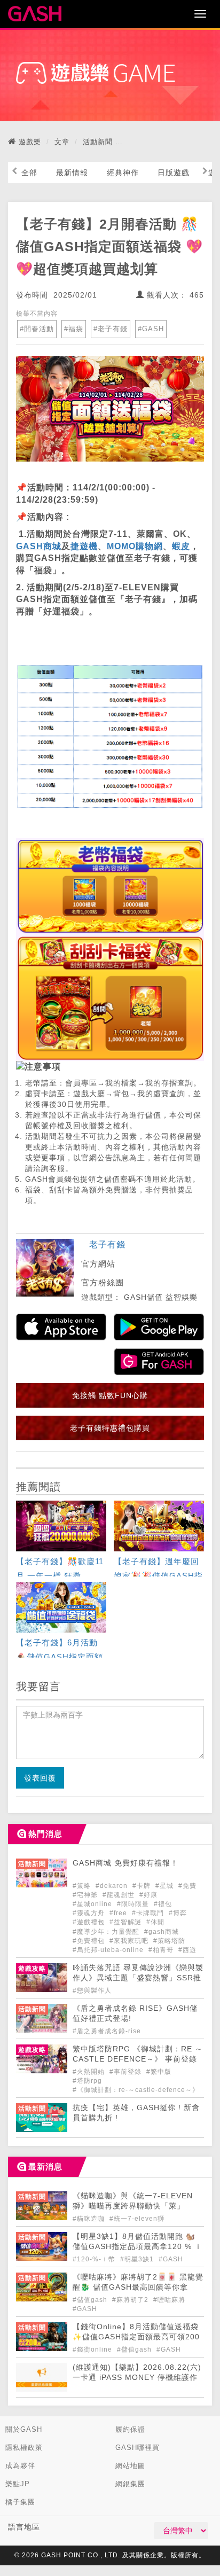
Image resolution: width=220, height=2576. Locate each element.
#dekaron (113, 1886)
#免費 (187, 1886)
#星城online (93, 1904)
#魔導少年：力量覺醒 (107, 1932)
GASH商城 (39, 546)
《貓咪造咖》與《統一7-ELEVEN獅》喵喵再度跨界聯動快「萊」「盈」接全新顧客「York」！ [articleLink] (133, 2206)
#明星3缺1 (138, 2259)
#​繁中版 (159, 2072)
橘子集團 (20, 2502)
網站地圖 (130, 2466)
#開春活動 (37, 329)
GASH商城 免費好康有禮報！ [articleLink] (125, 1863)
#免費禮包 (90, 1941)
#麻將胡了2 (131, 2300)
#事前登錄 (127, 2072)
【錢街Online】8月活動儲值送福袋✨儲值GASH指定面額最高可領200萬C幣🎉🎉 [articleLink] (136, 2337)
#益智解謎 (127, 1922)
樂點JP (18, 2484)
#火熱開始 (90, 2072)
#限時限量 (134, 1904)
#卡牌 (143, 1886)
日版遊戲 (174, 173)
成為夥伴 (20, 2466)
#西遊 (187, 1950)
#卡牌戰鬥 (149, 1913)
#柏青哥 (162, 1950)
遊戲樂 (30, 142)
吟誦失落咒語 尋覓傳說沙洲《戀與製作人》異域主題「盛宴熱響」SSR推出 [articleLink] (138, 1978)
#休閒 (155, 1922)
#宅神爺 (86, 1895)
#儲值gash (91, 2300)
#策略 (83, 1886)
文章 (62, 142)
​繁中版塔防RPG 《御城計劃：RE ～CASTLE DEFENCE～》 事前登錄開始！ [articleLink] (138, 2059)
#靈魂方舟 (90, 1913)
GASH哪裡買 (137, 2448)
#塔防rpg (87, 2081)
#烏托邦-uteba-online (109, 1950)
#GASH (151, 329)
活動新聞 (98, 142)
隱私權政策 (24, 2448)
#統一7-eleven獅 (137, 2219)
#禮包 (163, 1904)
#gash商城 (162, 1932)
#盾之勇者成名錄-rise (107, 2031)
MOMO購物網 (135, 546)
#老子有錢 (111, 329)
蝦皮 (181, 546)
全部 (29, 173)
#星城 (166, 1886)
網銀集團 (130, 2484)
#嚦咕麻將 (169, 2300)
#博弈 (178, 1913)
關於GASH (24, 2429)
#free (119, 1913)
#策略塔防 (169, 1941)
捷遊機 (84, 546)
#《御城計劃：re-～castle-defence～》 (136, 2090)
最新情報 (72, 173)
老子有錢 (107, 1244)
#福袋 (74, 329)
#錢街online (93, 2349)
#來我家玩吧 (130, 1941)
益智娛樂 (182, 1297)
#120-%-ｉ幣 (95, 2259)
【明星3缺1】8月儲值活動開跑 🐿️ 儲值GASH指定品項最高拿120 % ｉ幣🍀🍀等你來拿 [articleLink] (137, 2247)
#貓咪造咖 (90, 2219)
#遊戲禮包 (90, 1922)
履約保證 (130, 2429)
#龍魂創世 (120, 1895)
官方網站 (98, 1264)
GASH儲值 (143, 1297)
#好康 (148, 1895)
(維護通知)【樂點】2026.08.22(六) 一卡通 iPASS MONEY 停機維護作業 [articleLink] (137, 2378)
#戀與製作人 (92, 1990)
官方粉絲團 (103, 1282)
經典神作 (123, 173)
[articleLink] (61, 1540)
